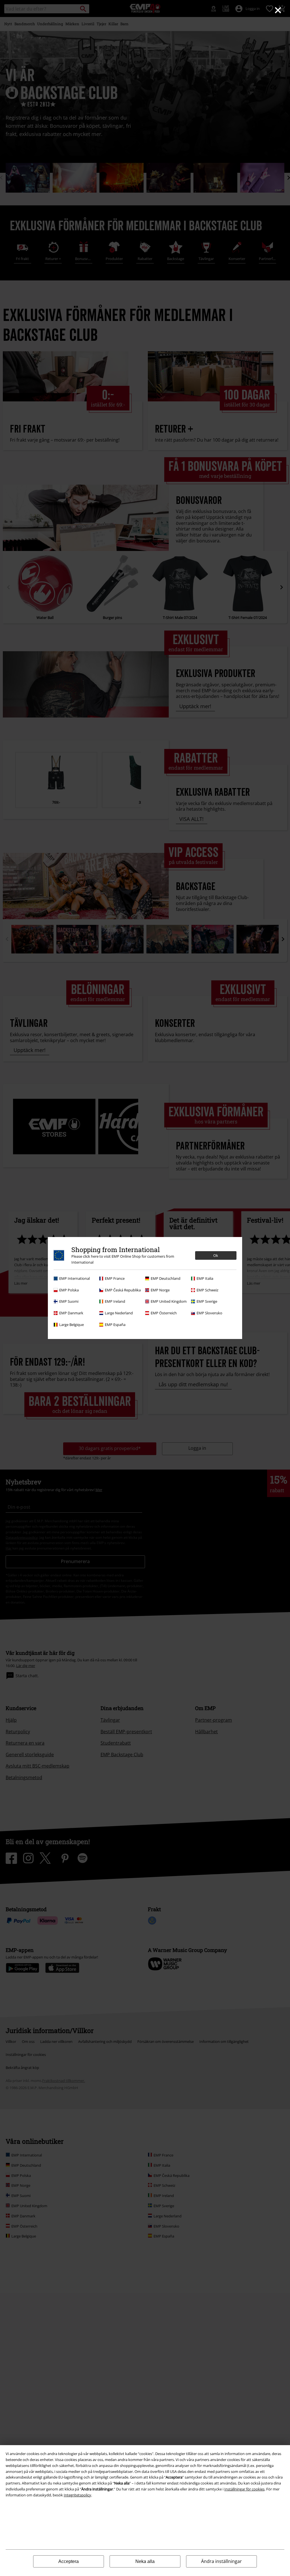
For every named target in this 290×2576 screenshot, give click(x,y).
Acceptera (69, 2561)
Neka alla (145, 2561)
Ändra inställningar (221, 2561)
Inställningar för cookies (244, 2489)
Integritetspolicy (77, 2495)
